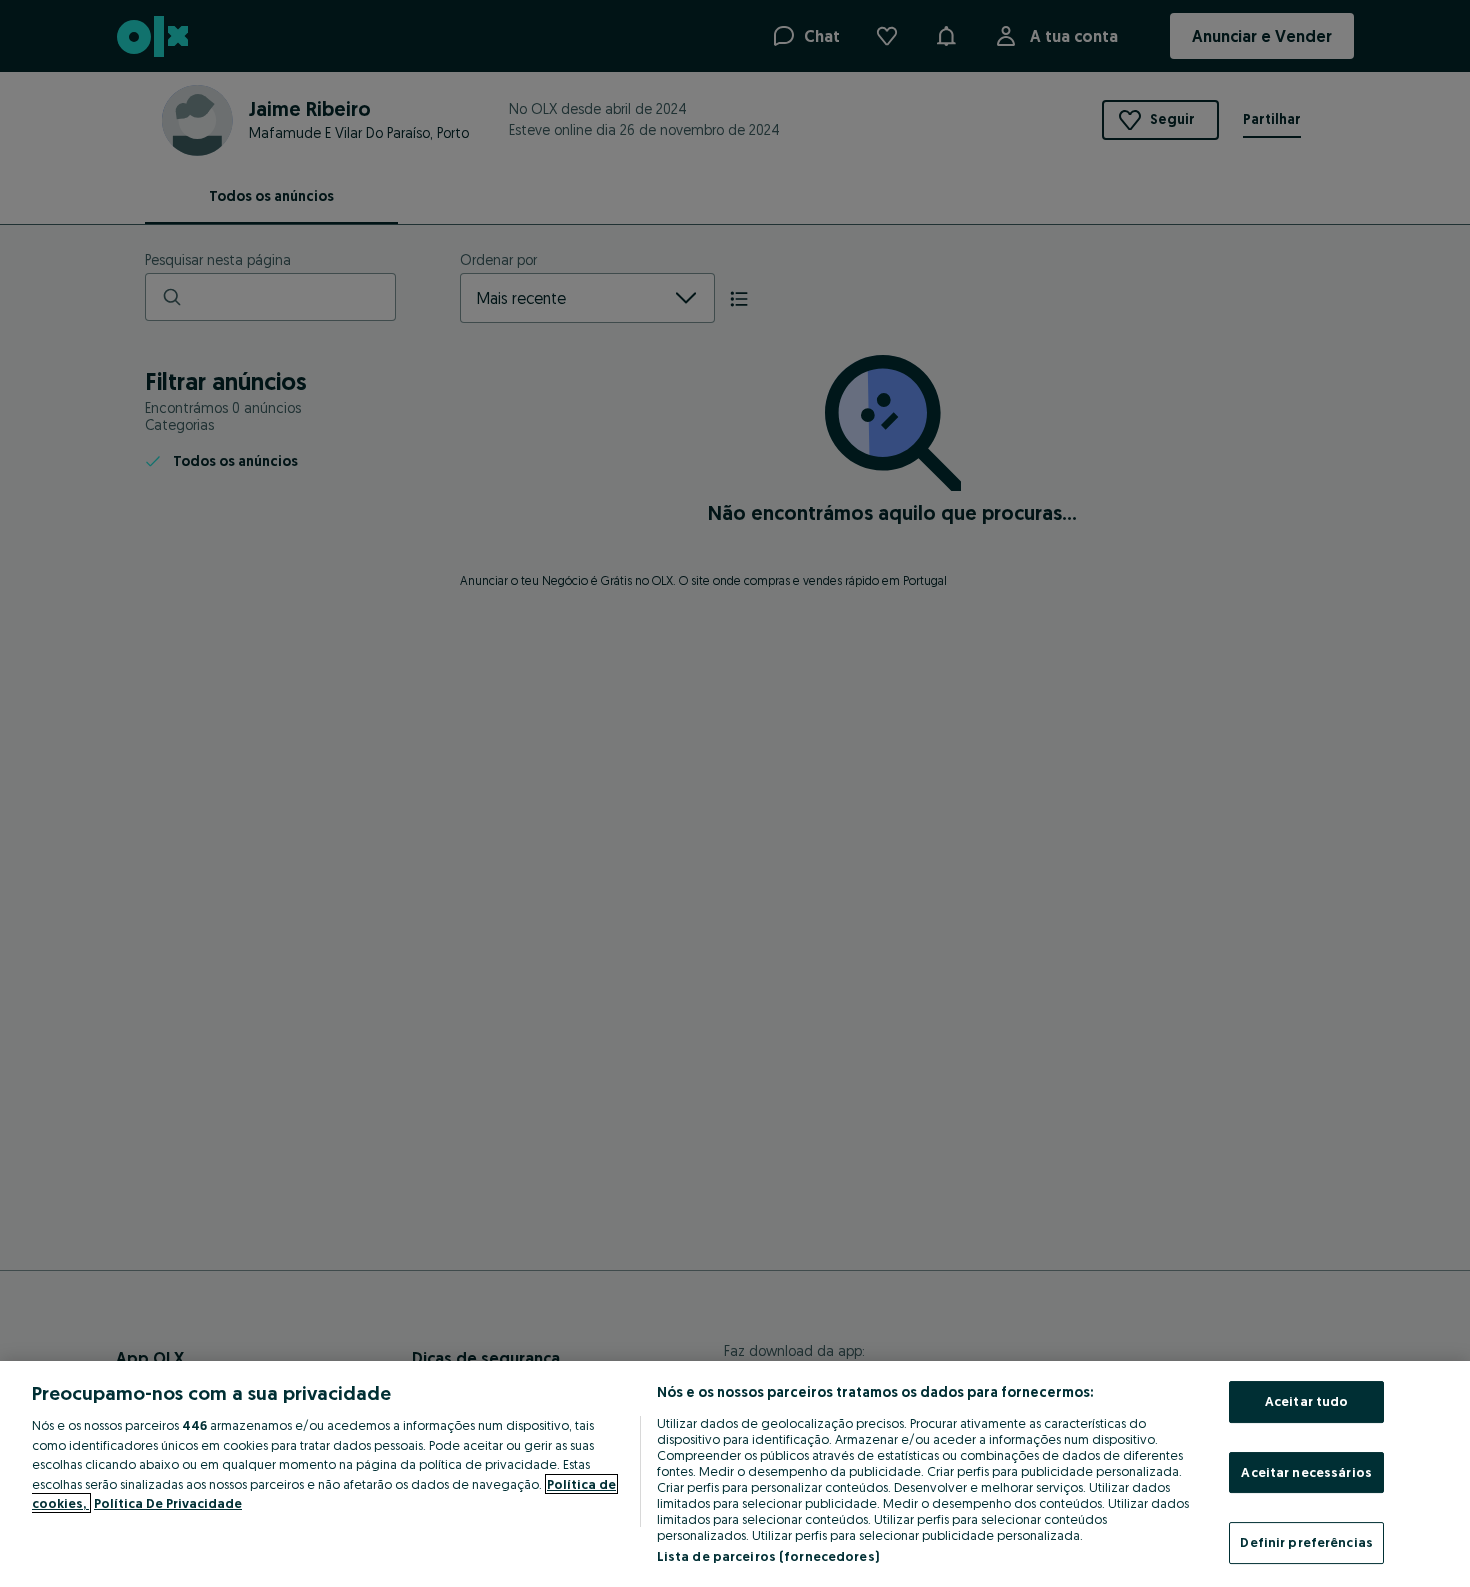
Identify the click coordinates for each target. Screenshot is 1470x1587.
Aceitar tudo (1307, 1401)
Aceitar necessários (1306, 1472)
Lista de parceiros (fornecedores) (768, 1556)
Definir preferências (1306, 1542)
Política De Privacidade (168, 1503)
